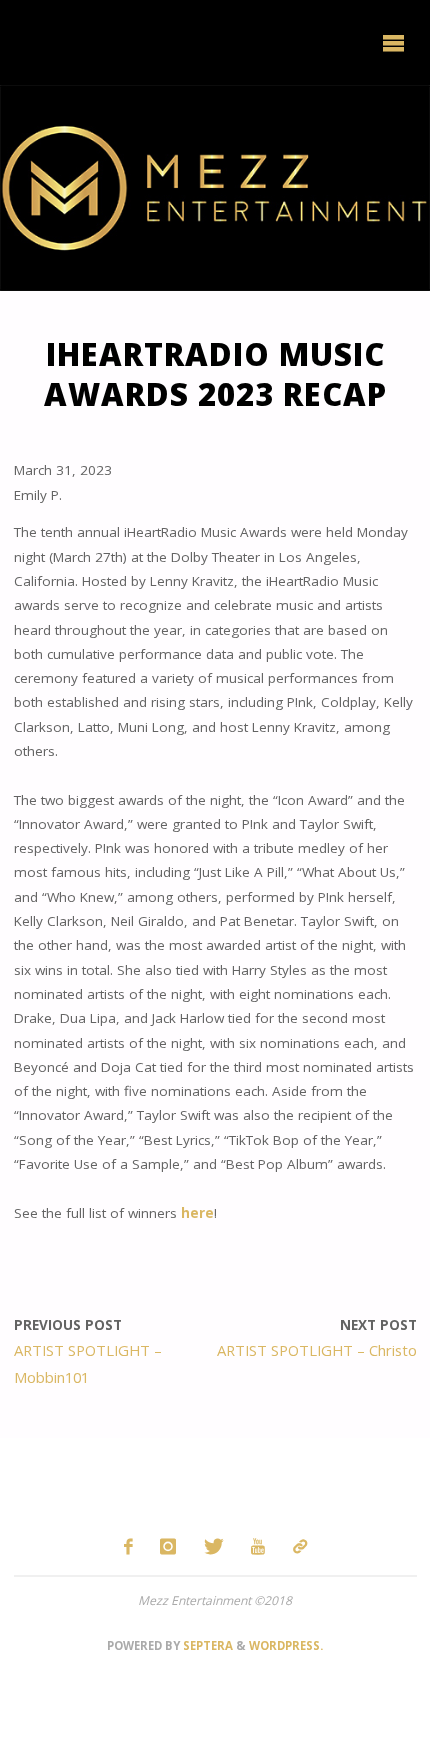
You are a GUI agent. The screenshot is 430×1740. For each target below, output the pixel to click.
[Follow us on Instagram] (168, 1546)
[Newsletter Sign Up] (299, 1546)
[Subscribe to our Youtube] (258, 1546)
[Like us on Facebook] (128, 1546)
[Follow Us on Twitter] (213, 1546)
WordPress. (286, 1645)
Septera (206, 1645)
